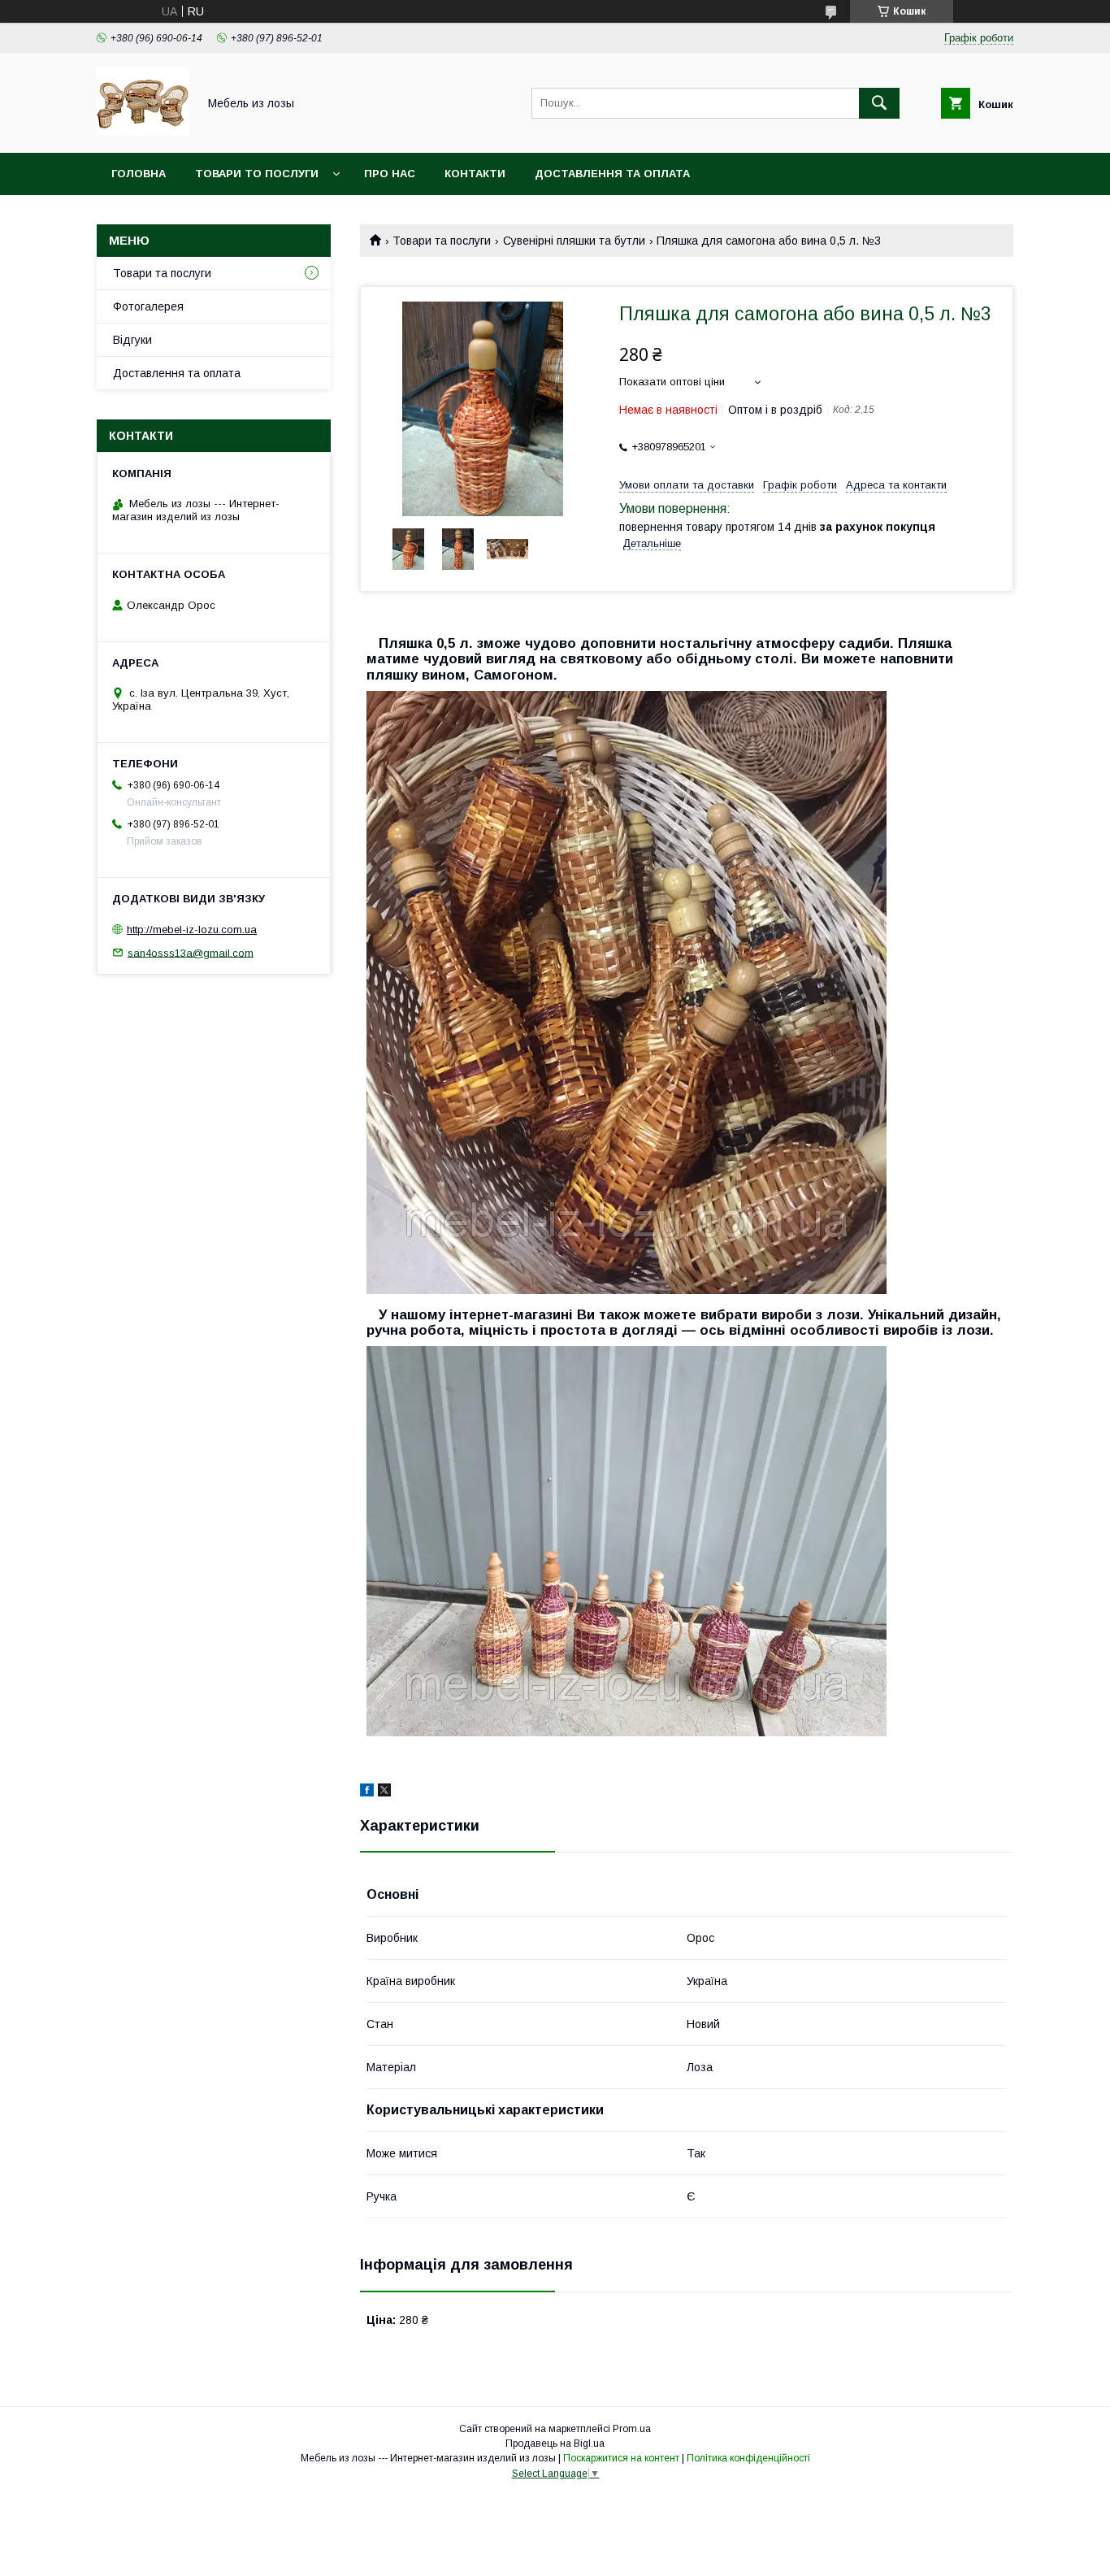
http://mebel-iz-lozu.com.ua (192, 930)
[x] (384, 1792)
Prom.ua (632, 2429)
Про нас (390, 174)
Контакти (475, 174)
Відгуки (132, 340)
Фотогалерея (148, 306)
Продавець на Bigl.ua (555, 2444)
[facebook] (367, 1792)
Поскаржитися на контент (621, 2458)
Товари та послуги (442, 241)
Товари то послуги (257, 174)
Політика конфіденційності (748, 2458)
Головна (139, 174)
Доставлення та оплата (612, 174)
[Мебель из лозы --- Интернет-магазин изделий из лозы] (143, 132)
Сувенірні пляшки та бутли (574, 241)
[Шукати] (879, 103)
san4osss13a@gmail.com (191, 952)
